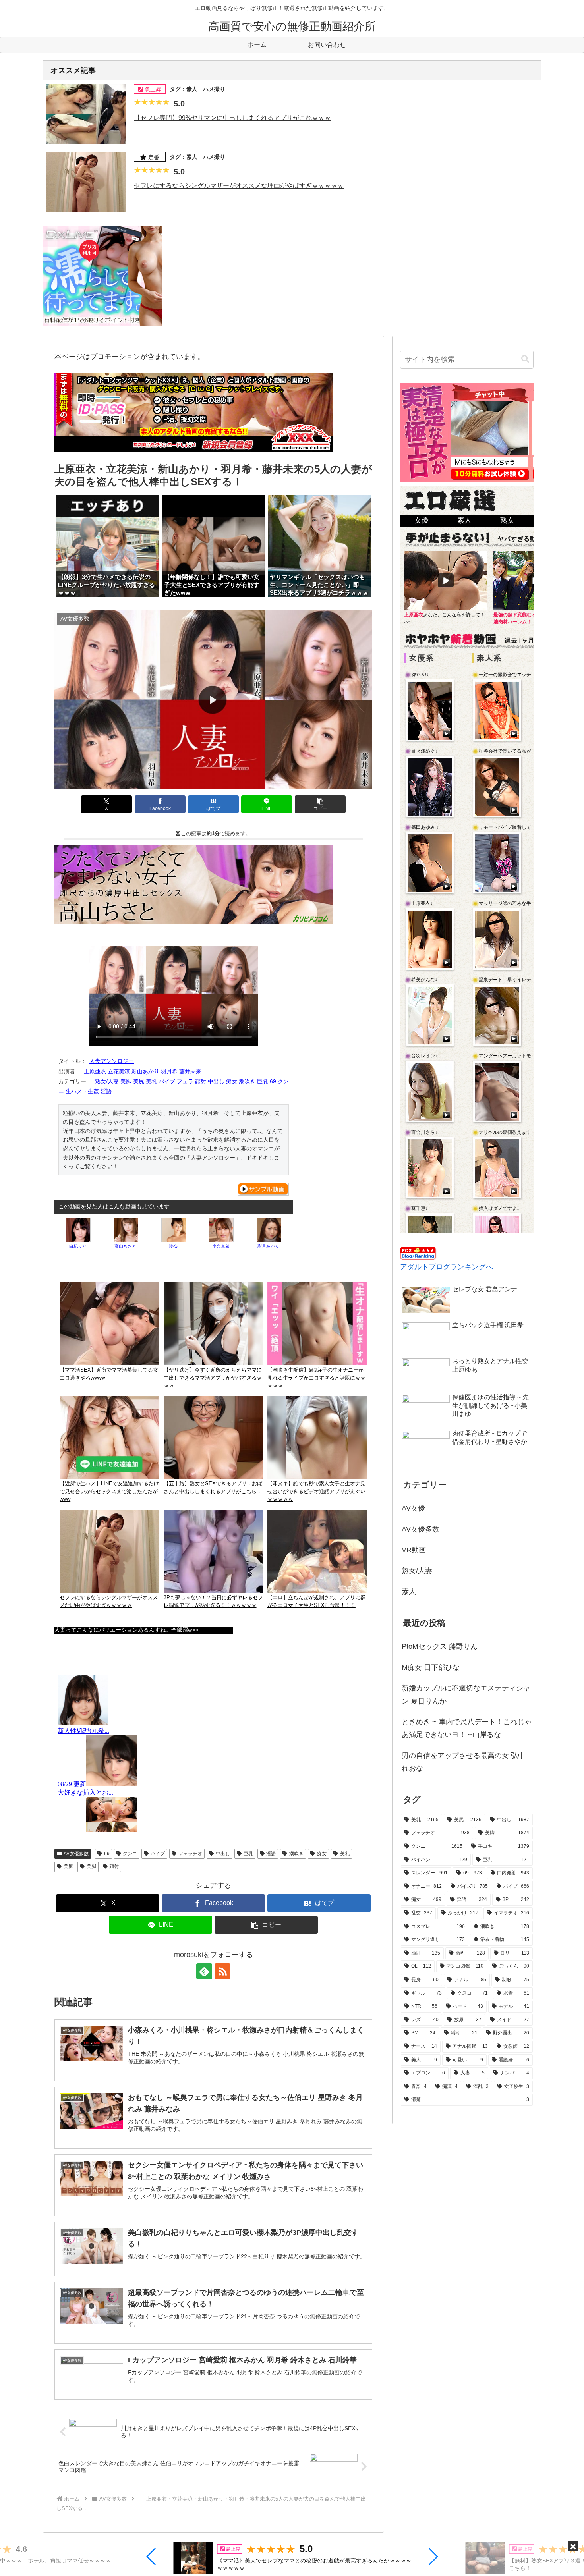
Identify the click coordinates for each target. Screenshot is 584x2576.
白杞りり (78, 1246)
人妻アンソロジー (112, 1061)
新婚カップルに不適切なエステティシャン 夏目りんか (466, 1694)
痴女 (322, 1854)
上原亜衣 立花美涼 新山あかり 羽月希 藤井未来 (143, 1071)
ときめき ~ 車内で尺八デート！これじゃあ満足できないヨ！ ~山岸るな (467, 1728)
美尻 (68, 1866)
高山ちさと (125, 1246)
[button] (152, 2557)
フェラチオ (190, 1854)
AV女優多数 (76, 1854)
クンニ (130, 1854)
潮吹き (296, 1854)
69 (107, 1854)
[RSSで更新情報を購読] (222, 1971)
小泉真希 (221, 1246)
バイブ (158, 1854)
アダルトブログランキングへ (447, 1267)
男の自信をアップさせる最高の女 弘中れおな (463, 1762)
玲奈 (173, 1246)
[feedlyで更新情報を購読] (204, 1971)
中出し (223, 1854)
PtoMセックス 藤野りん (440, 1646)
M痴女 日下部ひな (431, 1667)
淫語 (271, 1854)
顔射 (114, 1866)
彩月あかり (268, 1246)
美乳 (345, 1854)
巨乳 (248, 1854)
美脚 (91, 1866)
